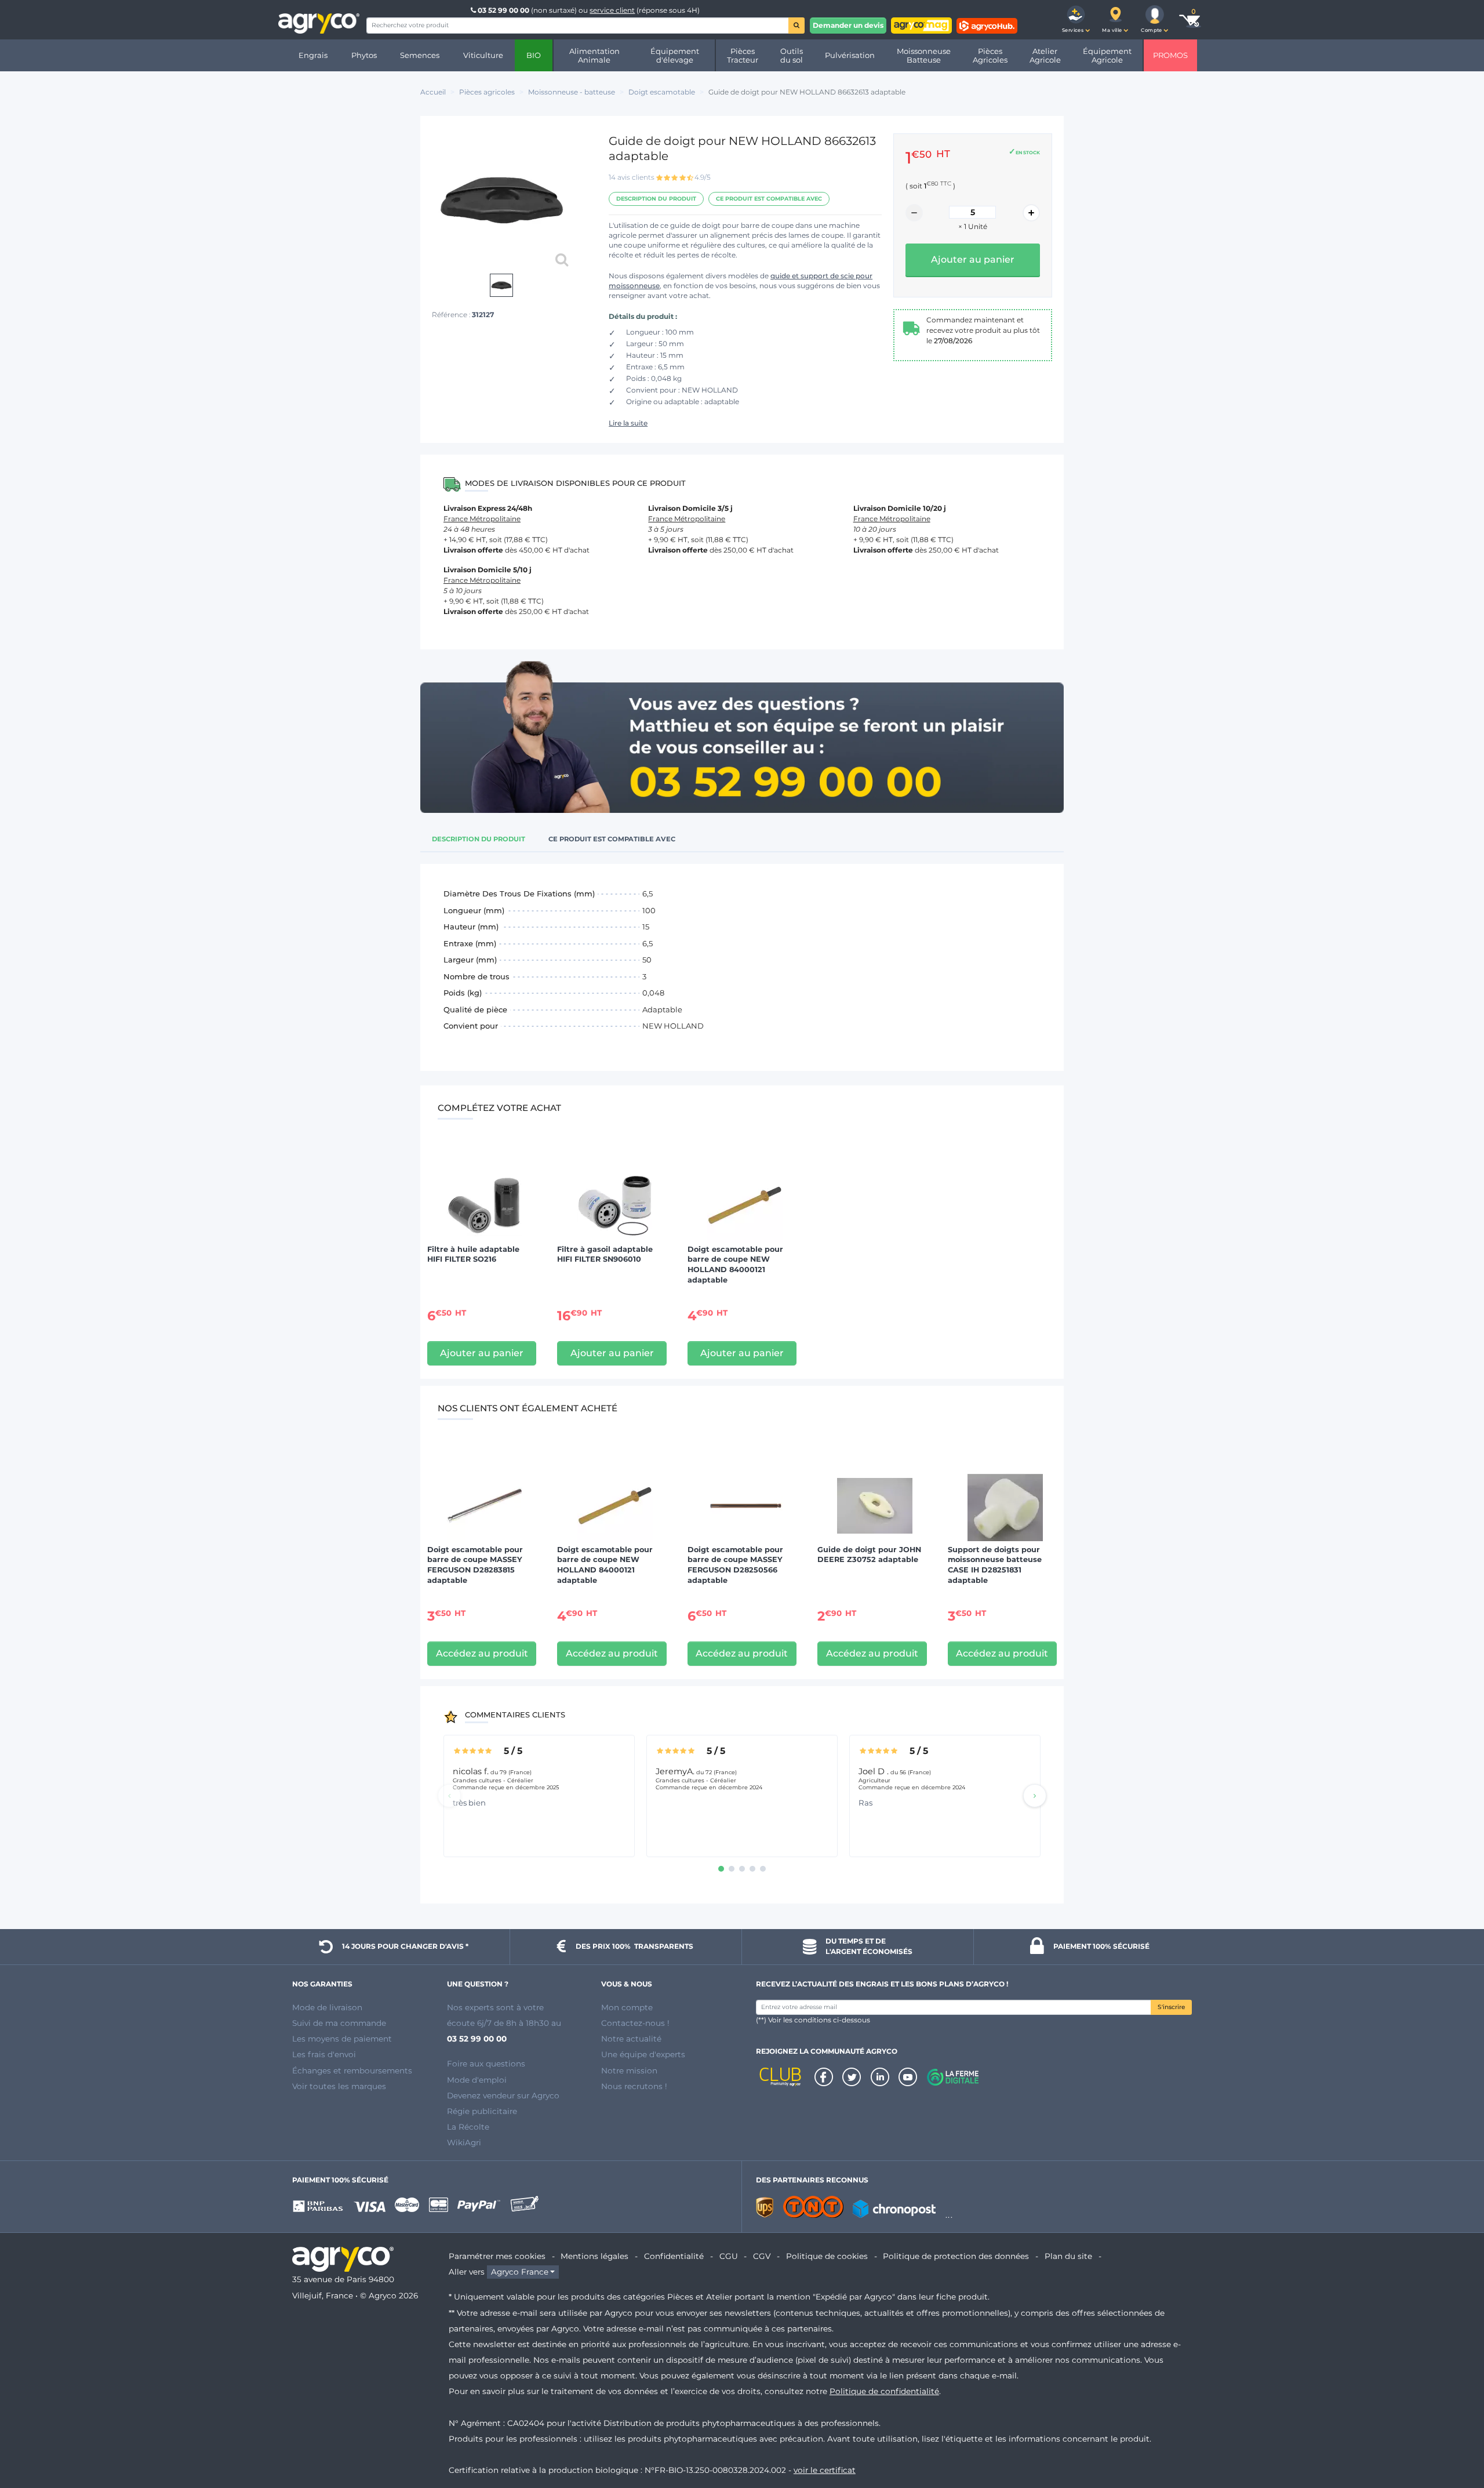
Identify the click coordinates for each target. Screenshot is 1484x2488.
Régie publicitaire (482, 2111)
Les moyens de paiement (342, 2039)
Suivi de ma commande (339, 2023)
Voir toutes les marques (339, 2086)
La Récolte (468, 2127)
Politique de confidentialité (884, 2391)
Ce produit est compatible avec (769, 199)
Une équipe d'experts (643, 2054)
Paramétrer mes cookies (497, 2256)
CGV (762, 2256)
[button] (1076, 20)
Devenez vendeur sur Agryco (503, 2095)
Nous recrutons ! (634, 2086)
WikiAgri (464, 2142)
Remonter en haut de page (1454, 2438)
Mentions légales (594, 2256)
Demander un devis (848, 25)
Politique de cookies (827, 2256)
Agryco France (520, 2272)
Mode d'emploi (477, 2080)
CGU (729, 2256)
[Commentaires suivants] (1035, 1796)
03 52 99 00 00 (503, 10)
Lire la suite (628, 423)
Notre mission (629, 2071)
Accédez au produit (482, 1653)
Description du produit (656, 199)
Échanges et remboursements (352, 2071)
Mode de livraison (327, 2007)
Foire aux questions (486, 2064)
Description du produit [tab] (479, 839)
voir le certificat (825, 2470)
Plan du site (1068, 2256)
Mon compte (627, 2007)
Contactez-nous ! (635, 2023)
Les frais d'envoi (324, 2054)
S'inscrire (1171, 2007)
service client (612, 10)
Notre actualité (631, 2039)
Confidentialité (674, 2256)
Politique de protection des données (956, 2256)
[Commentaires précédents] (449, 1796)
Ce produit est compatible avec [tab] (612, 839)
